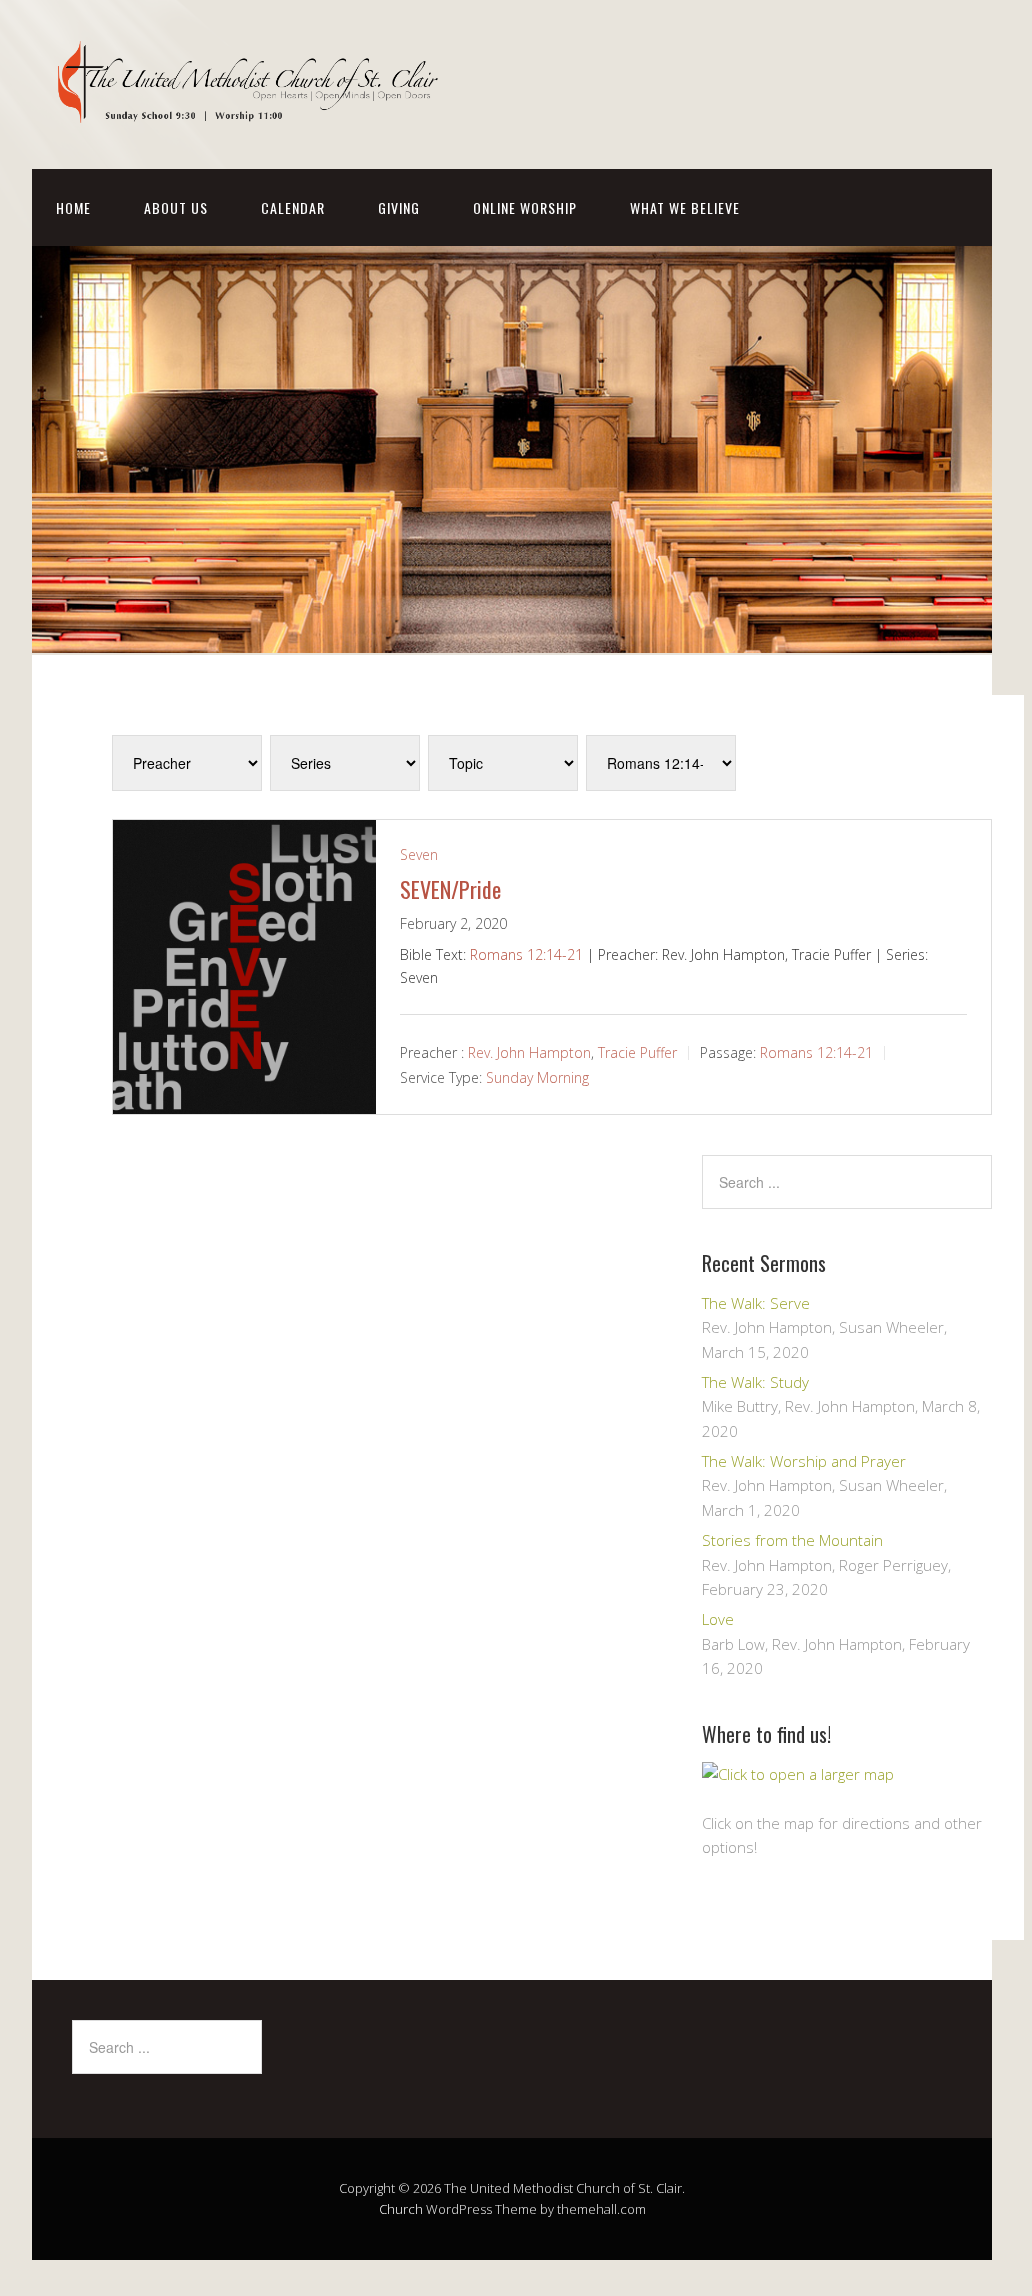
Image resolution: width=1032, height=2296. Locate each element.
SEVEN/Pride (450, 889)
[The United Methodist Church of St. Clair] (252, 106)
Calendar (293, 207)
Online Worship (525, 207)
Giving (399, 207)
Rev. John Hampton (529, 1051)
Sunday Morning (537, 1077)
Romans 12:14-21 (526, 954)
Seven (419, 854)
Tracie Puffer (637, 1051)
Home (73, 207)
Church (401, 2209)
